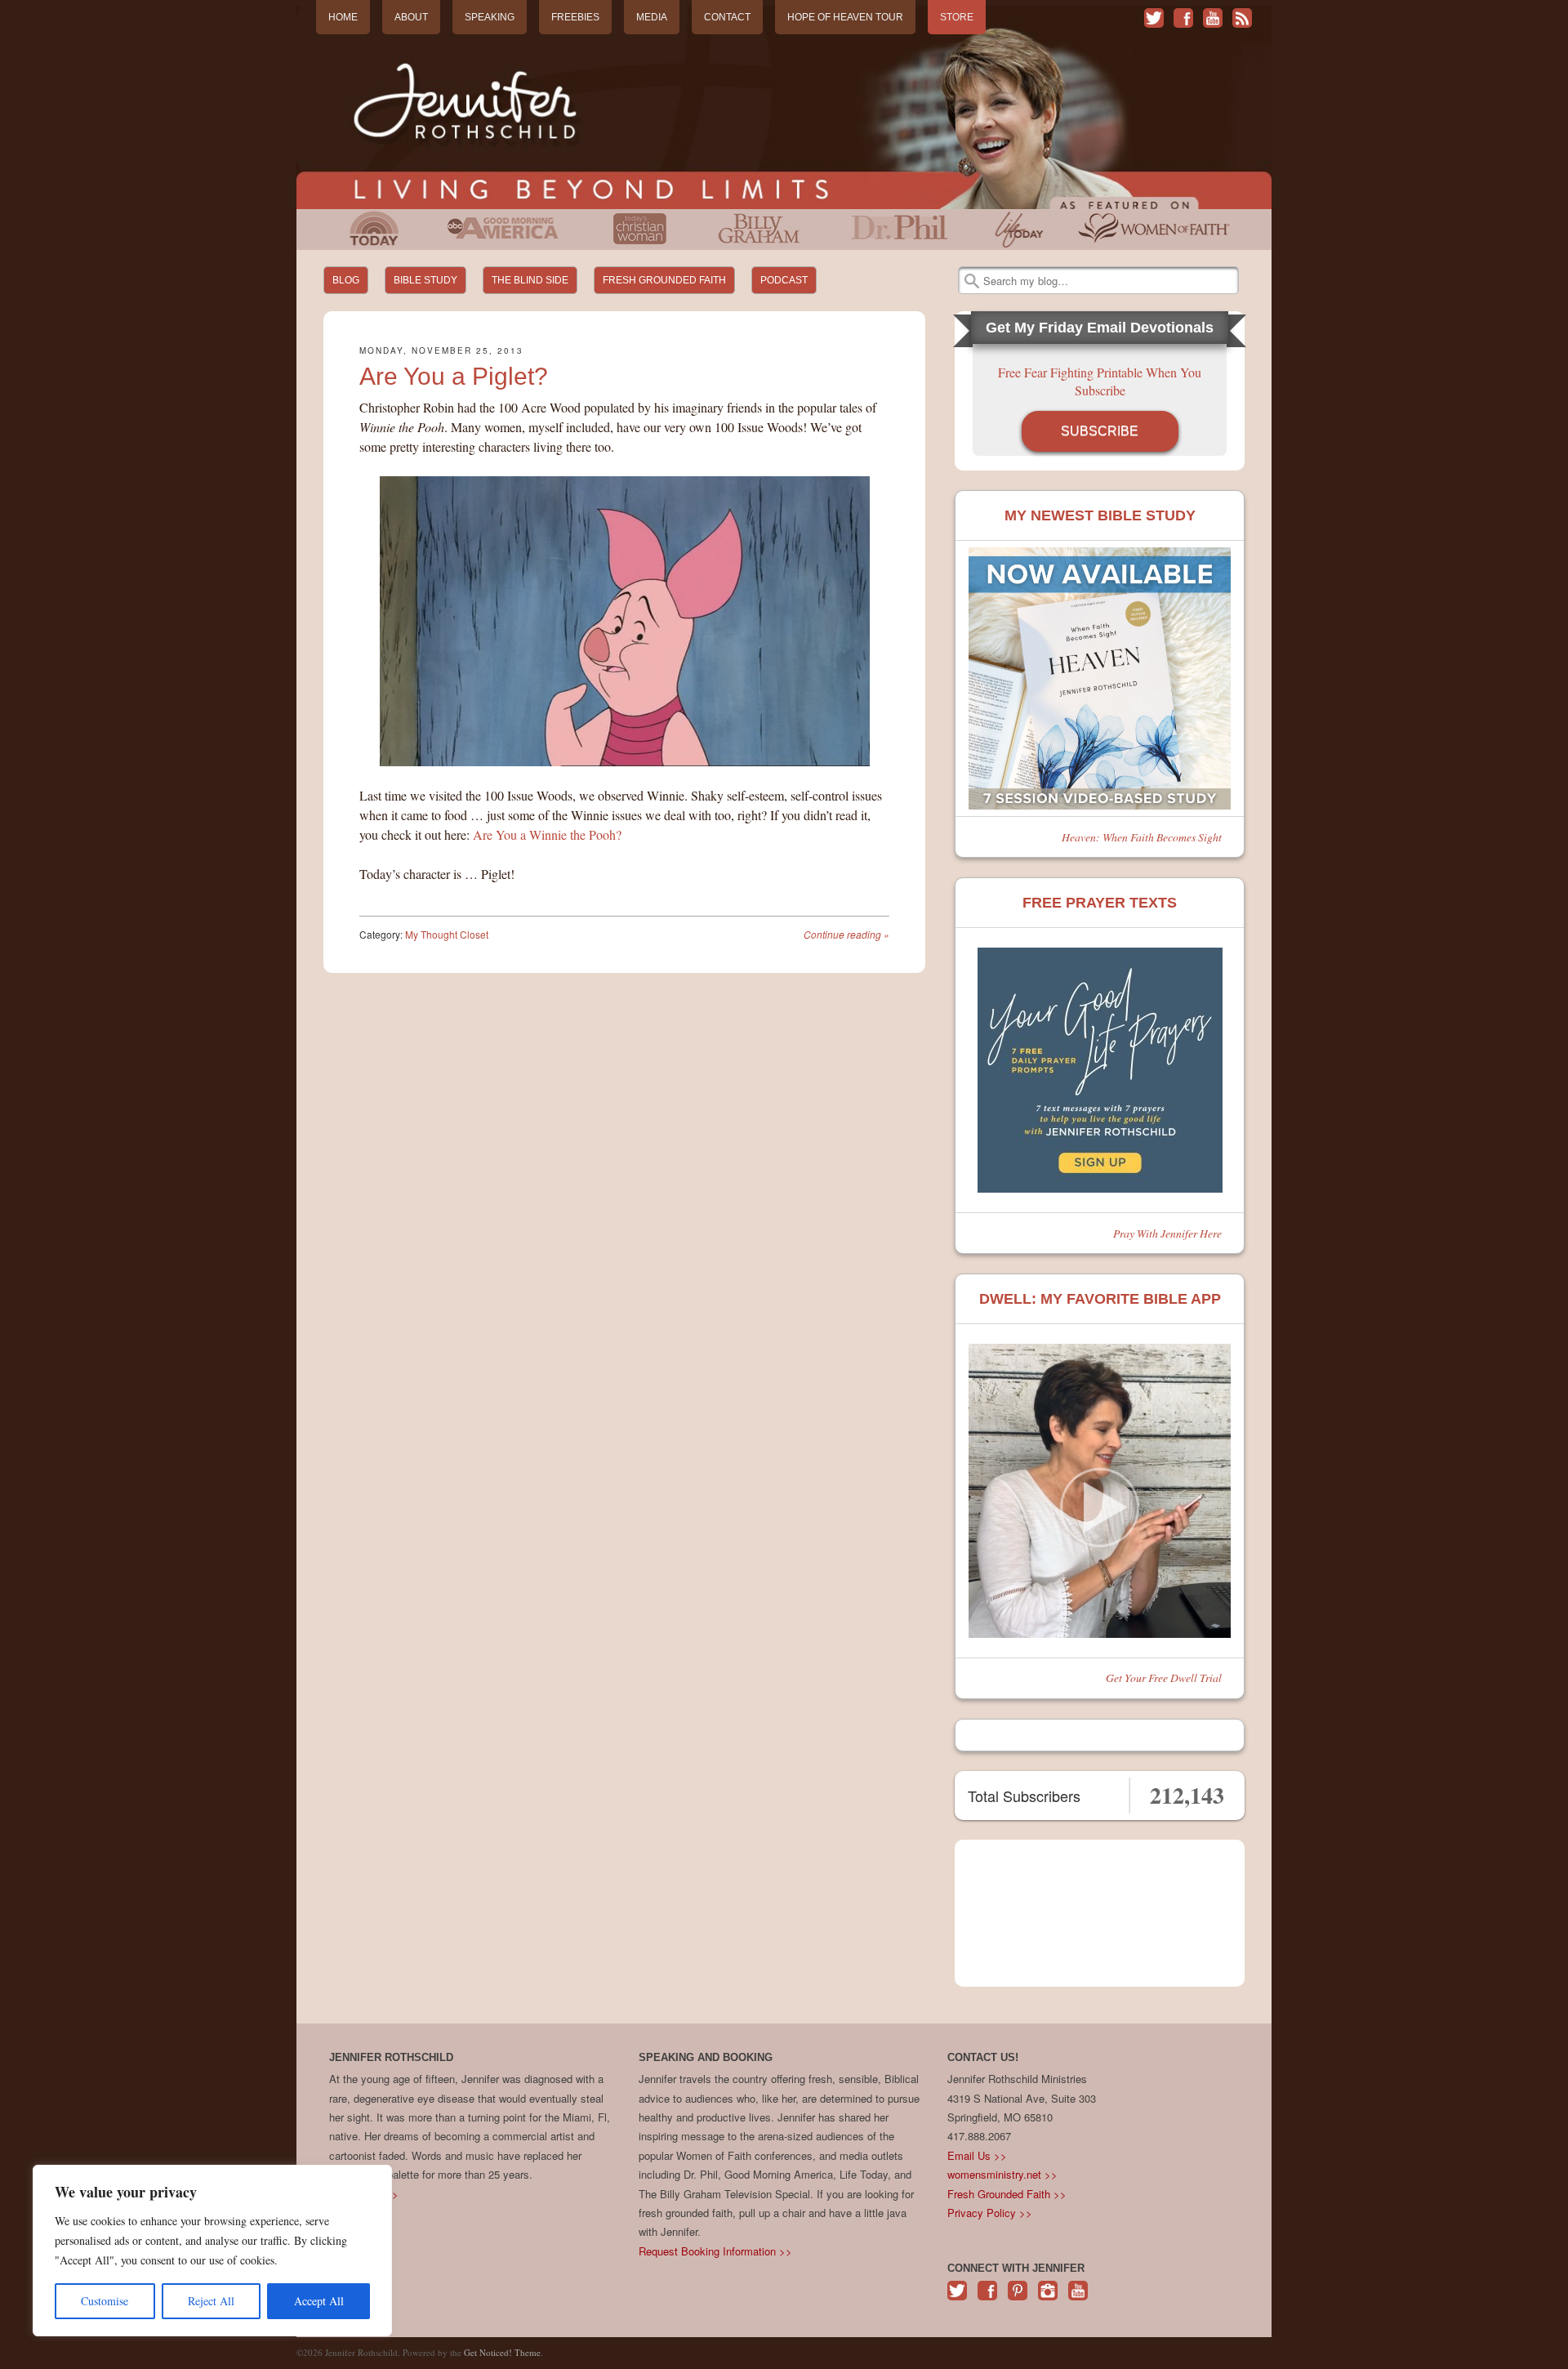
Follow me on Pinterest (1018, 2299)
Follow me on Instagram (1048, 2299)
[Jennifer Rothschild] (784, 107)
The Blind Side (530, 280)
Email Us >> (977, 2155)
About (411, 17)
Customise (105, 2301)
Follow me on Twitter (1154, 18)
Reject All (211, 2301)
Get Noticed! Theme (502, 2352)
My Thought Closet (447, 934)
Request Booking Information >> (715, 2251)
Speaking (490, 17)
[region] (212, 2251)
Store (957, 17)
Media (652, 17)
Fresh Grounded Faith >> (1007, 2194)
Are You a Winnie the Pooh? (547, 834)
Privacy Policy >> (990, 2213)
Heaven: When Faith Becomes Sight (1142, 837)
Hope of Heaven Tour (845, 17)
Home (343, 17)
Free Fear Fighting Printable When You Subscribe (1100, 381)
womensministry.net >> (1002, 2174)
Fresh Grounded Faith (664, 280)
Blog (346, 280)
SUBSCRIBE (1100, 431)
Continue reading (846, 934)
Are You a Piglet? (454, 376)
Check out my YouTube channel (1213, 18)
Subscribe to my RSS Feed (1242, 18)
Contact (727, 17)
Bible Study (425, 280)
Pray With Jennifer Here (1167, 1233)
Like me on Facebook (1183, 18)
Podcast (784, 280)
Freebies (575, 17)
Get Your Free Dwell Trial (1164, 1677)
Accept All (319, 2301)
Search (972, 281)
